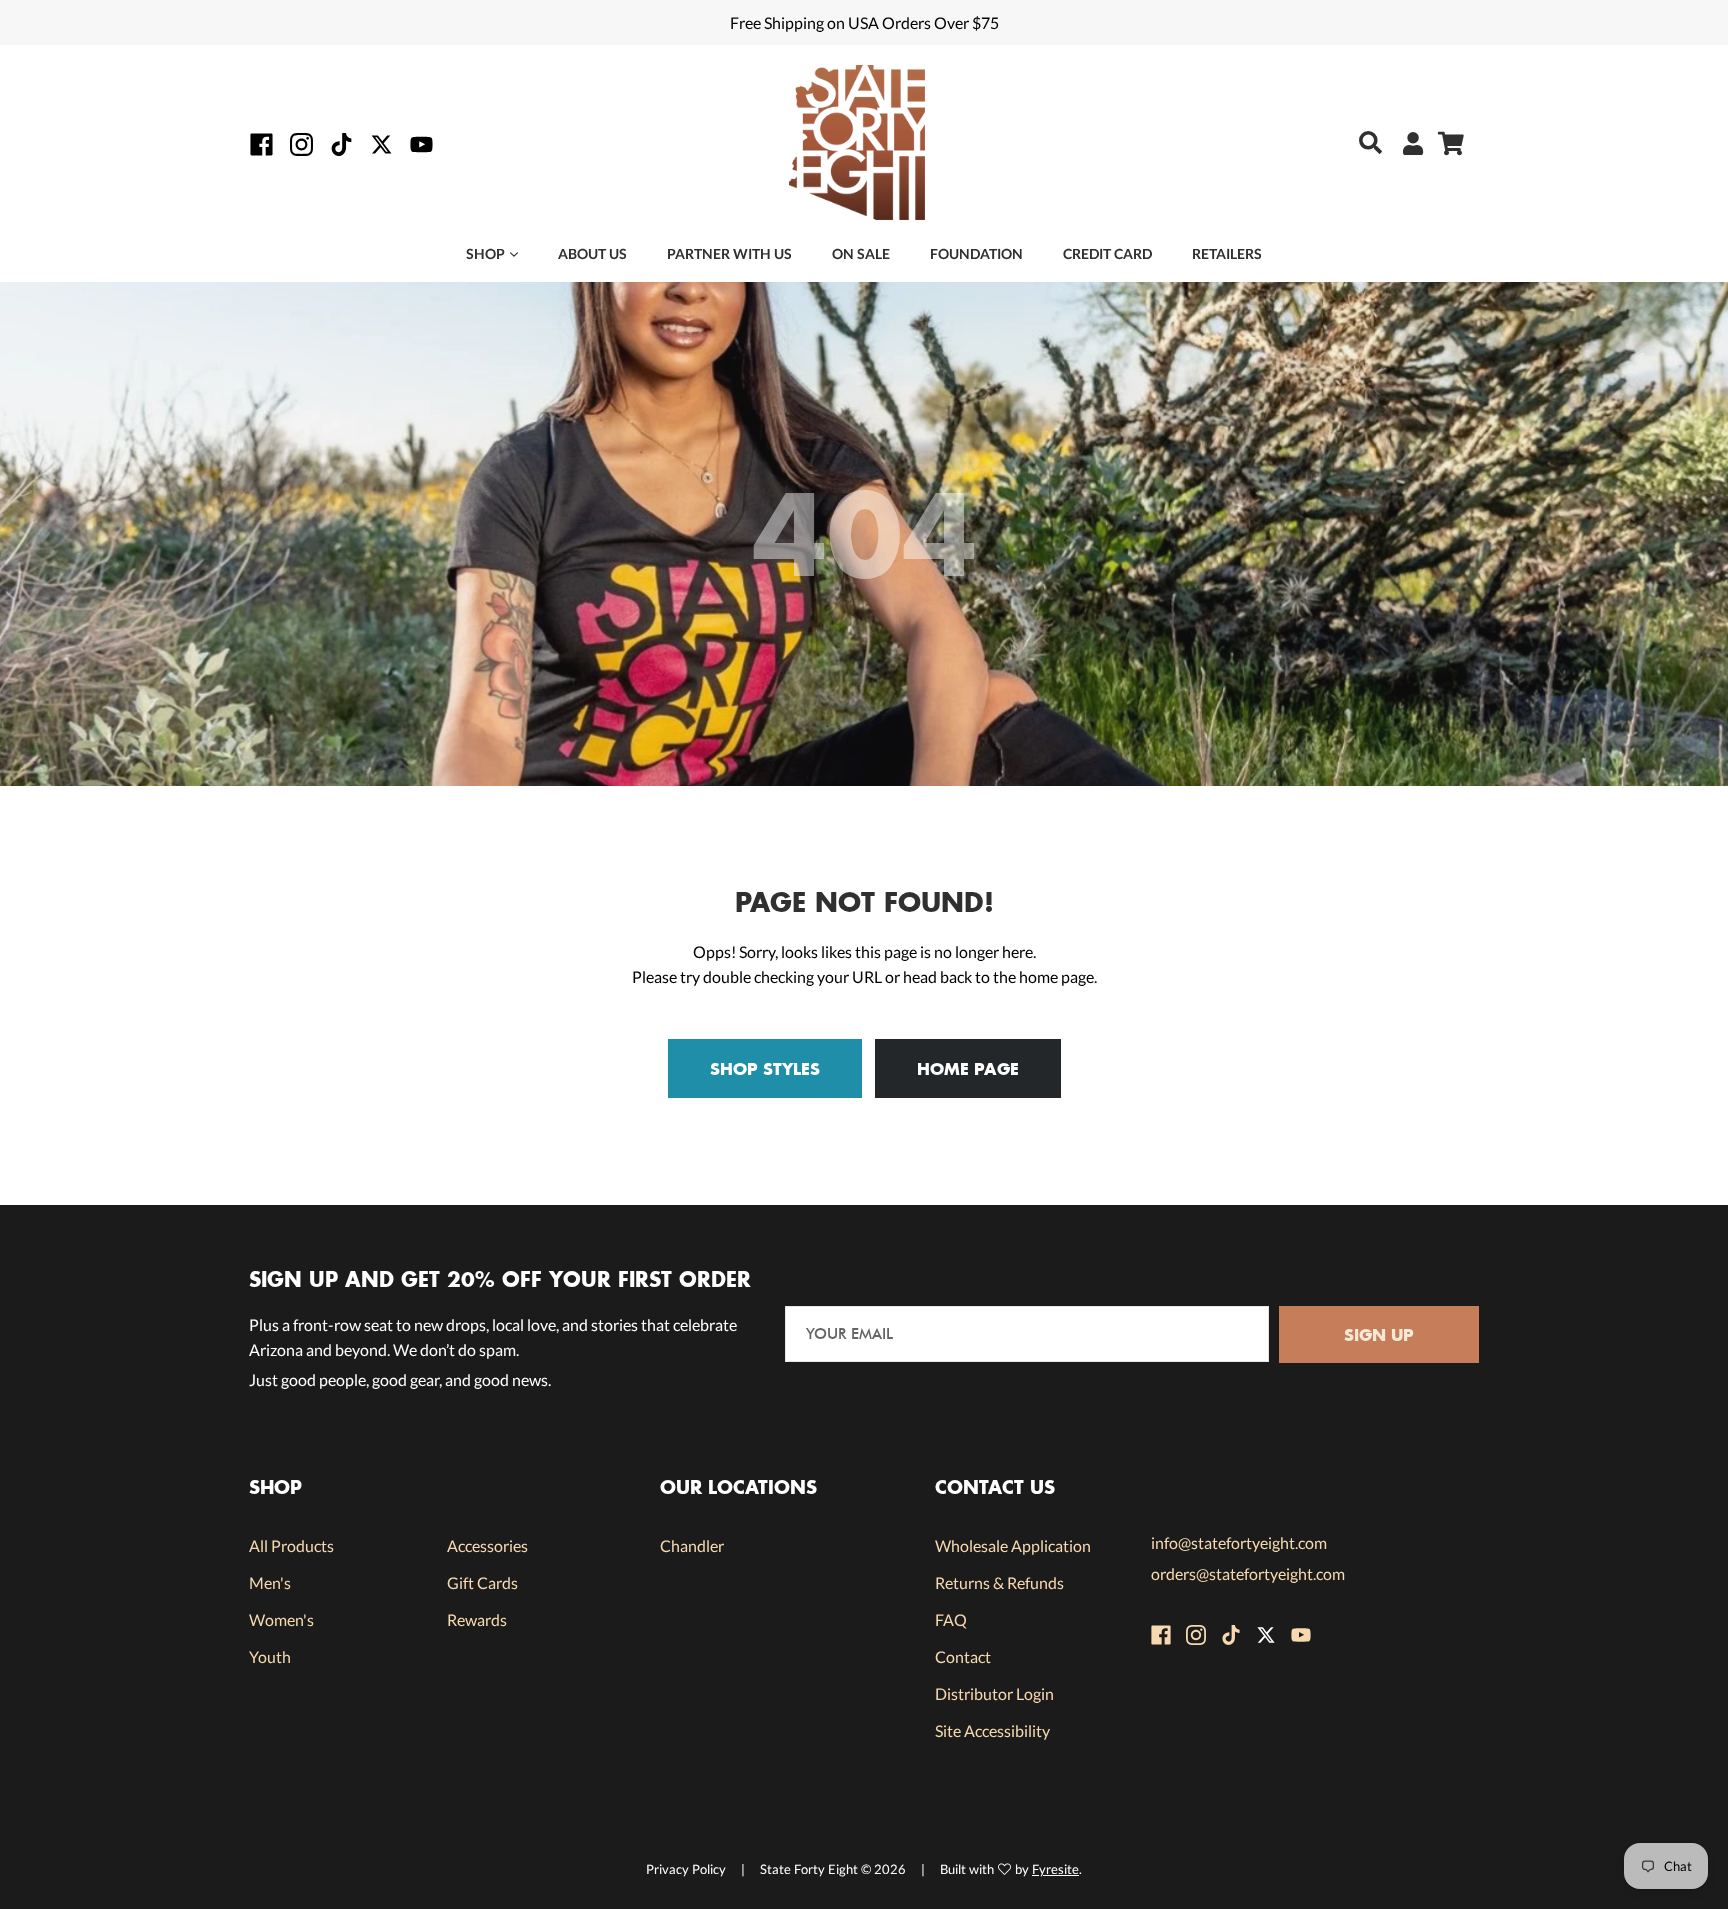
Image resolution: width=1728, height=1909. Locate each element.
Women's (281, 1619)
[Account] (1405, 143)
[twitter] (381, 144)
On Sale (861, 253)
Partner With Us (729, 253)
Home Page (968, 1068)
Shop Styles (765, 1068)
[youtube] (421, 144)
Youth (270, 1656)
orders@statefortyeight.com (1248, 1573)
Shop (485, 253)
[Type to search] (1354, 144)
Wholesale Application (1013, 1545)
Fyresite (1055, 1869)
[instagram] (301, 144)
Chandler (692, 1545)
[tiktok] (341, 144)
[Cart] (1443, 143)
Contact (963, 1656)
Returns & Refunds (999, 1582)
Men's (270, 1582)
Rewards (477, 1619)
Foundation (976, 253)
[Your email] (1027, 1335)
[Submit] (1365, 142)
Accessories (487, 1545)
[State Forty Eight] (857, 145)
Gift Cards (482, 1582)
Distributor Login (994, 1693)
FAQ (951, 1619)
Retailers (1227, 253)
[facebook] (261, 144)
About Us (592, 253)
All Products (291, 1545)
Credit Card (1107, 253)
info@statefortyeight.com (1239, 1542)
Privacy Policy (686, 1869)
